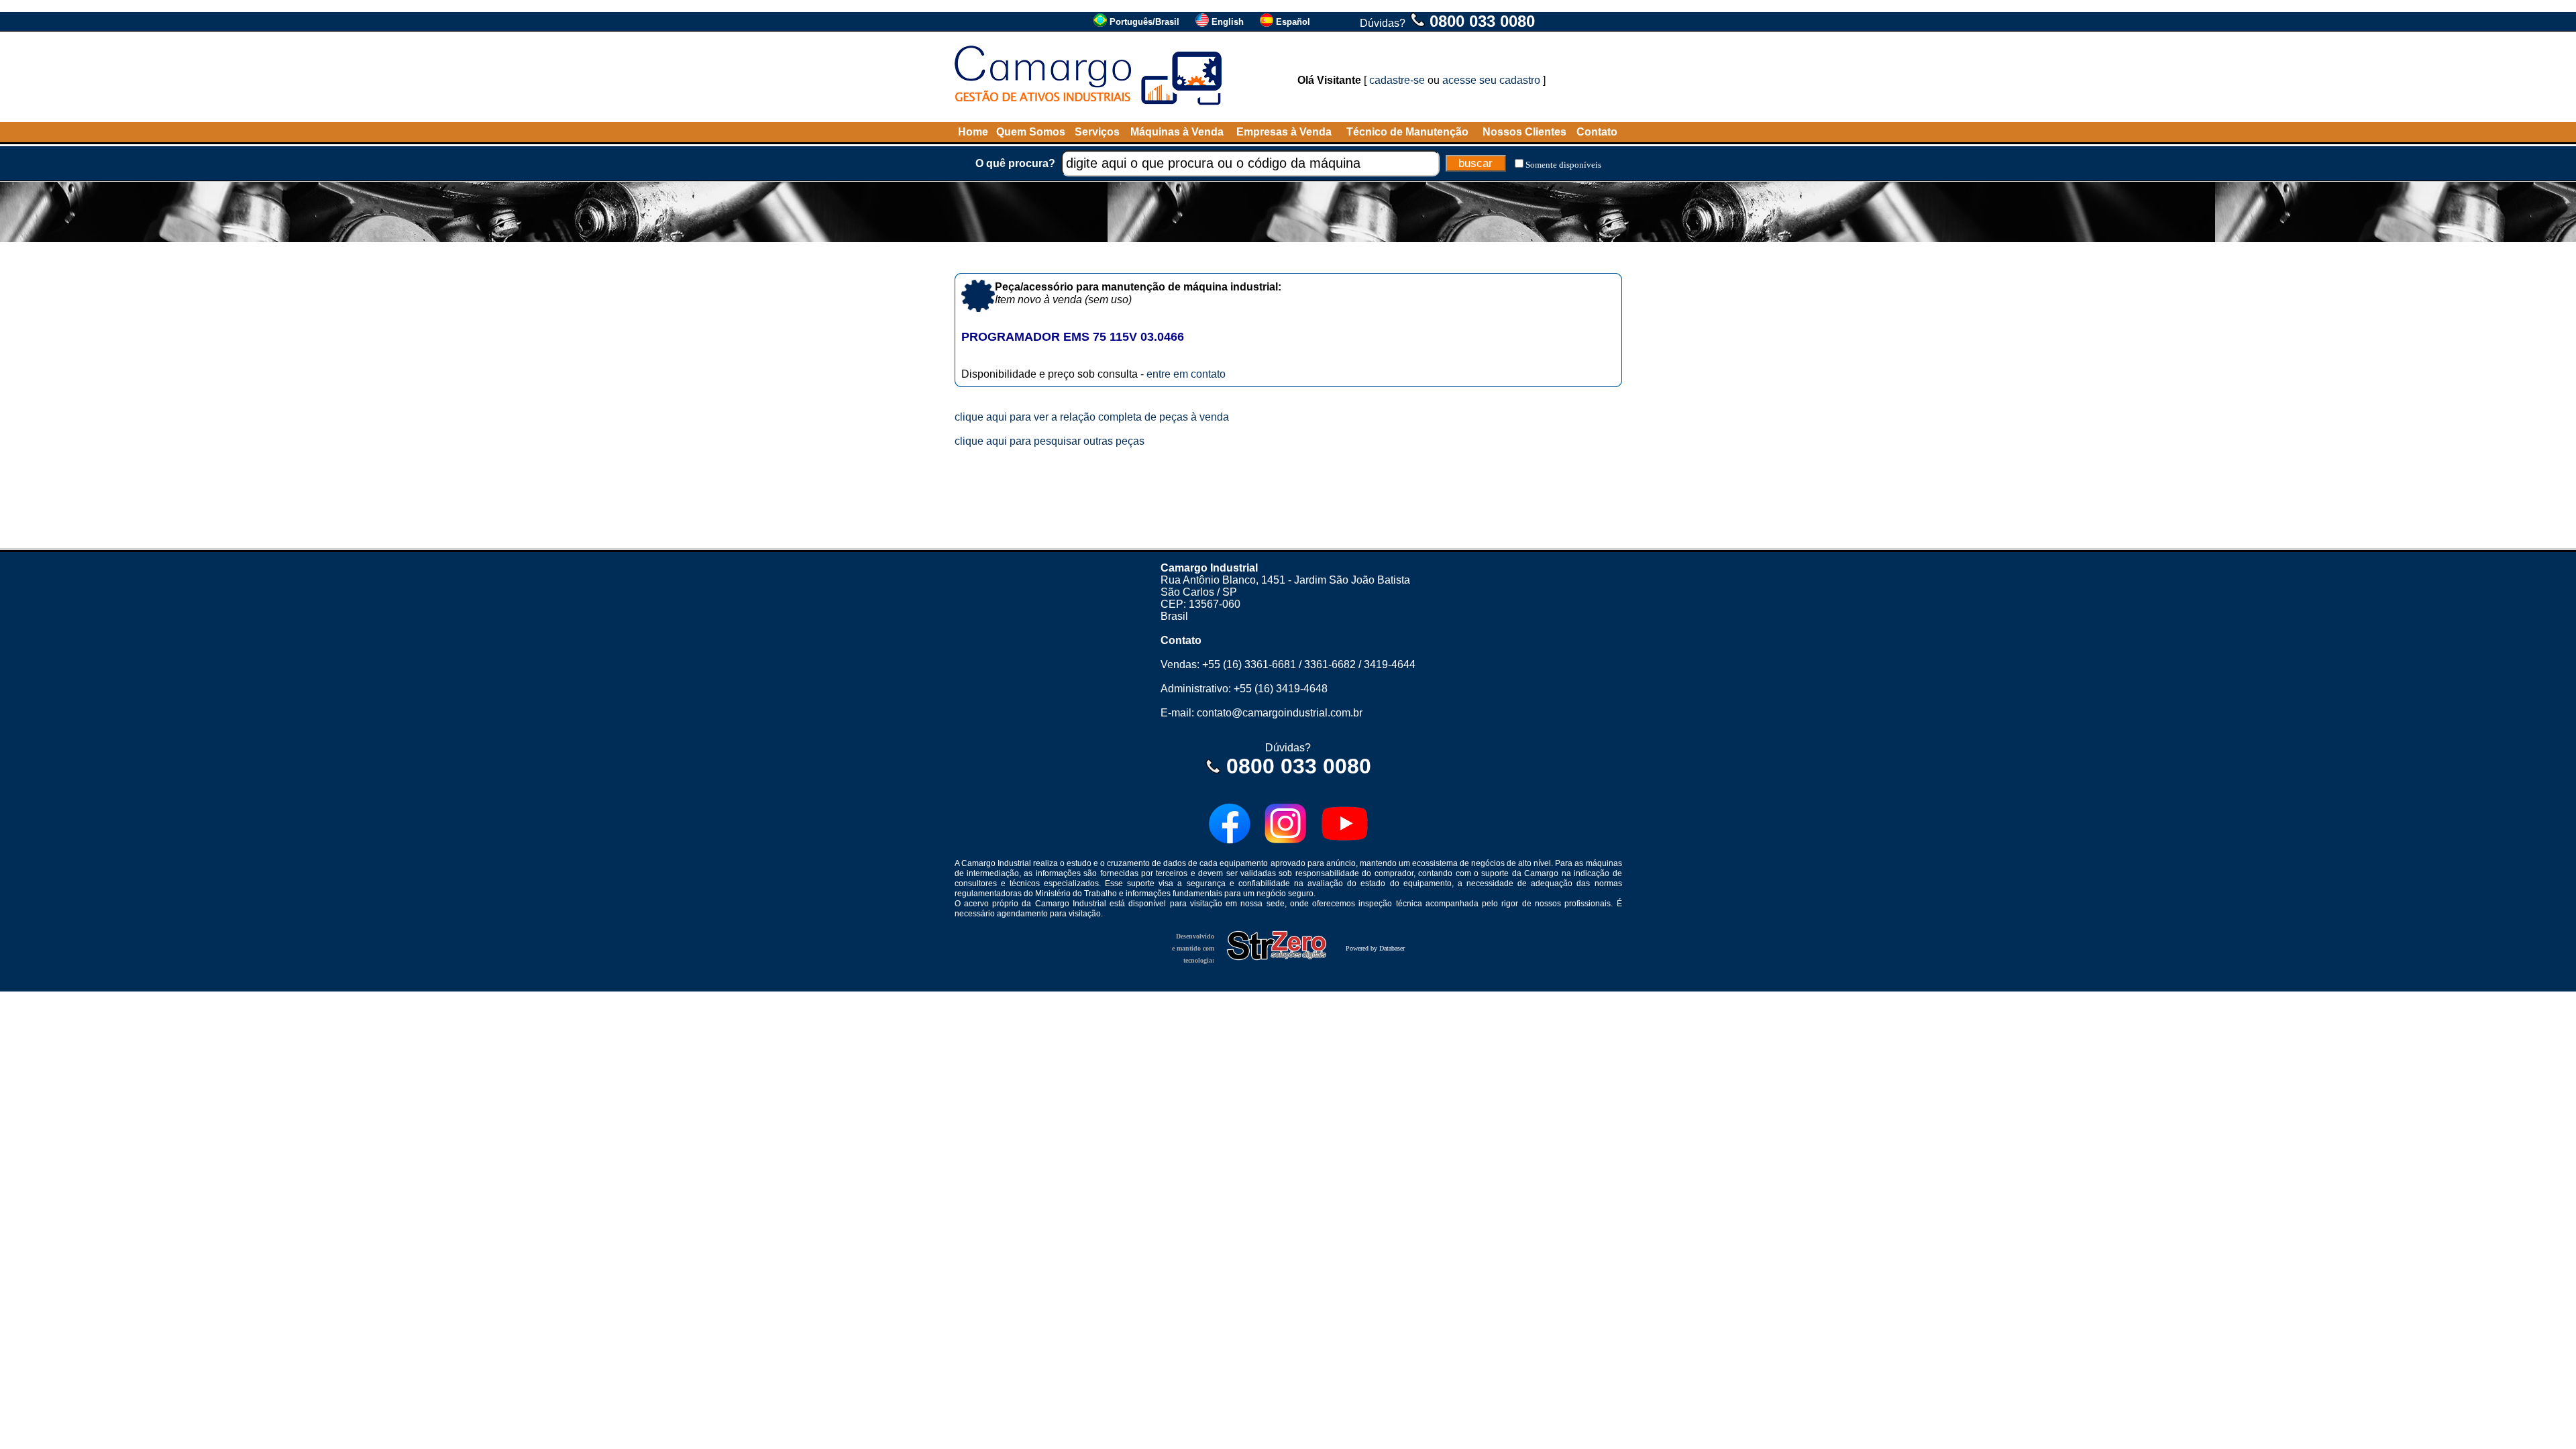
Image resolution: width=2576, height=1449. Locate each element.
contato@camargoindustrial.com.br (1280, 713)
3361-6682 (1330, 664)
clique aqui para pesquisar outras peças (1050, 441)
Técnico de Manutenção (1407, 132)
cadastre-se (1397, 80)
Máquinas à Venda (1177, 132)
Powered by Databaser (1375, 948)
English (1228, 22)
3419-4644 (1390, 664)
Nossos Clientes (1524, 132)
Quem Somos (1031, 132)
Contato (1597, 132)
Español (1293, 22)
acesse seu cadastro (1491, 80)
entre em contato (1186, 374)
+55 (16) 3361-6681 (1249, 664)
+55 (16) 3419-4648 (1281, 689)
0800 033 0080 (1482, 21)
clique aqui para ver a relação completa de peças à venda (1092, 417)
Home (973, 132)
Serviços (1097, 132)
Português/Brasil (1144, 22)
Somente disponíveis (1563, 165)
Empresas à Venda (1284, 132)
